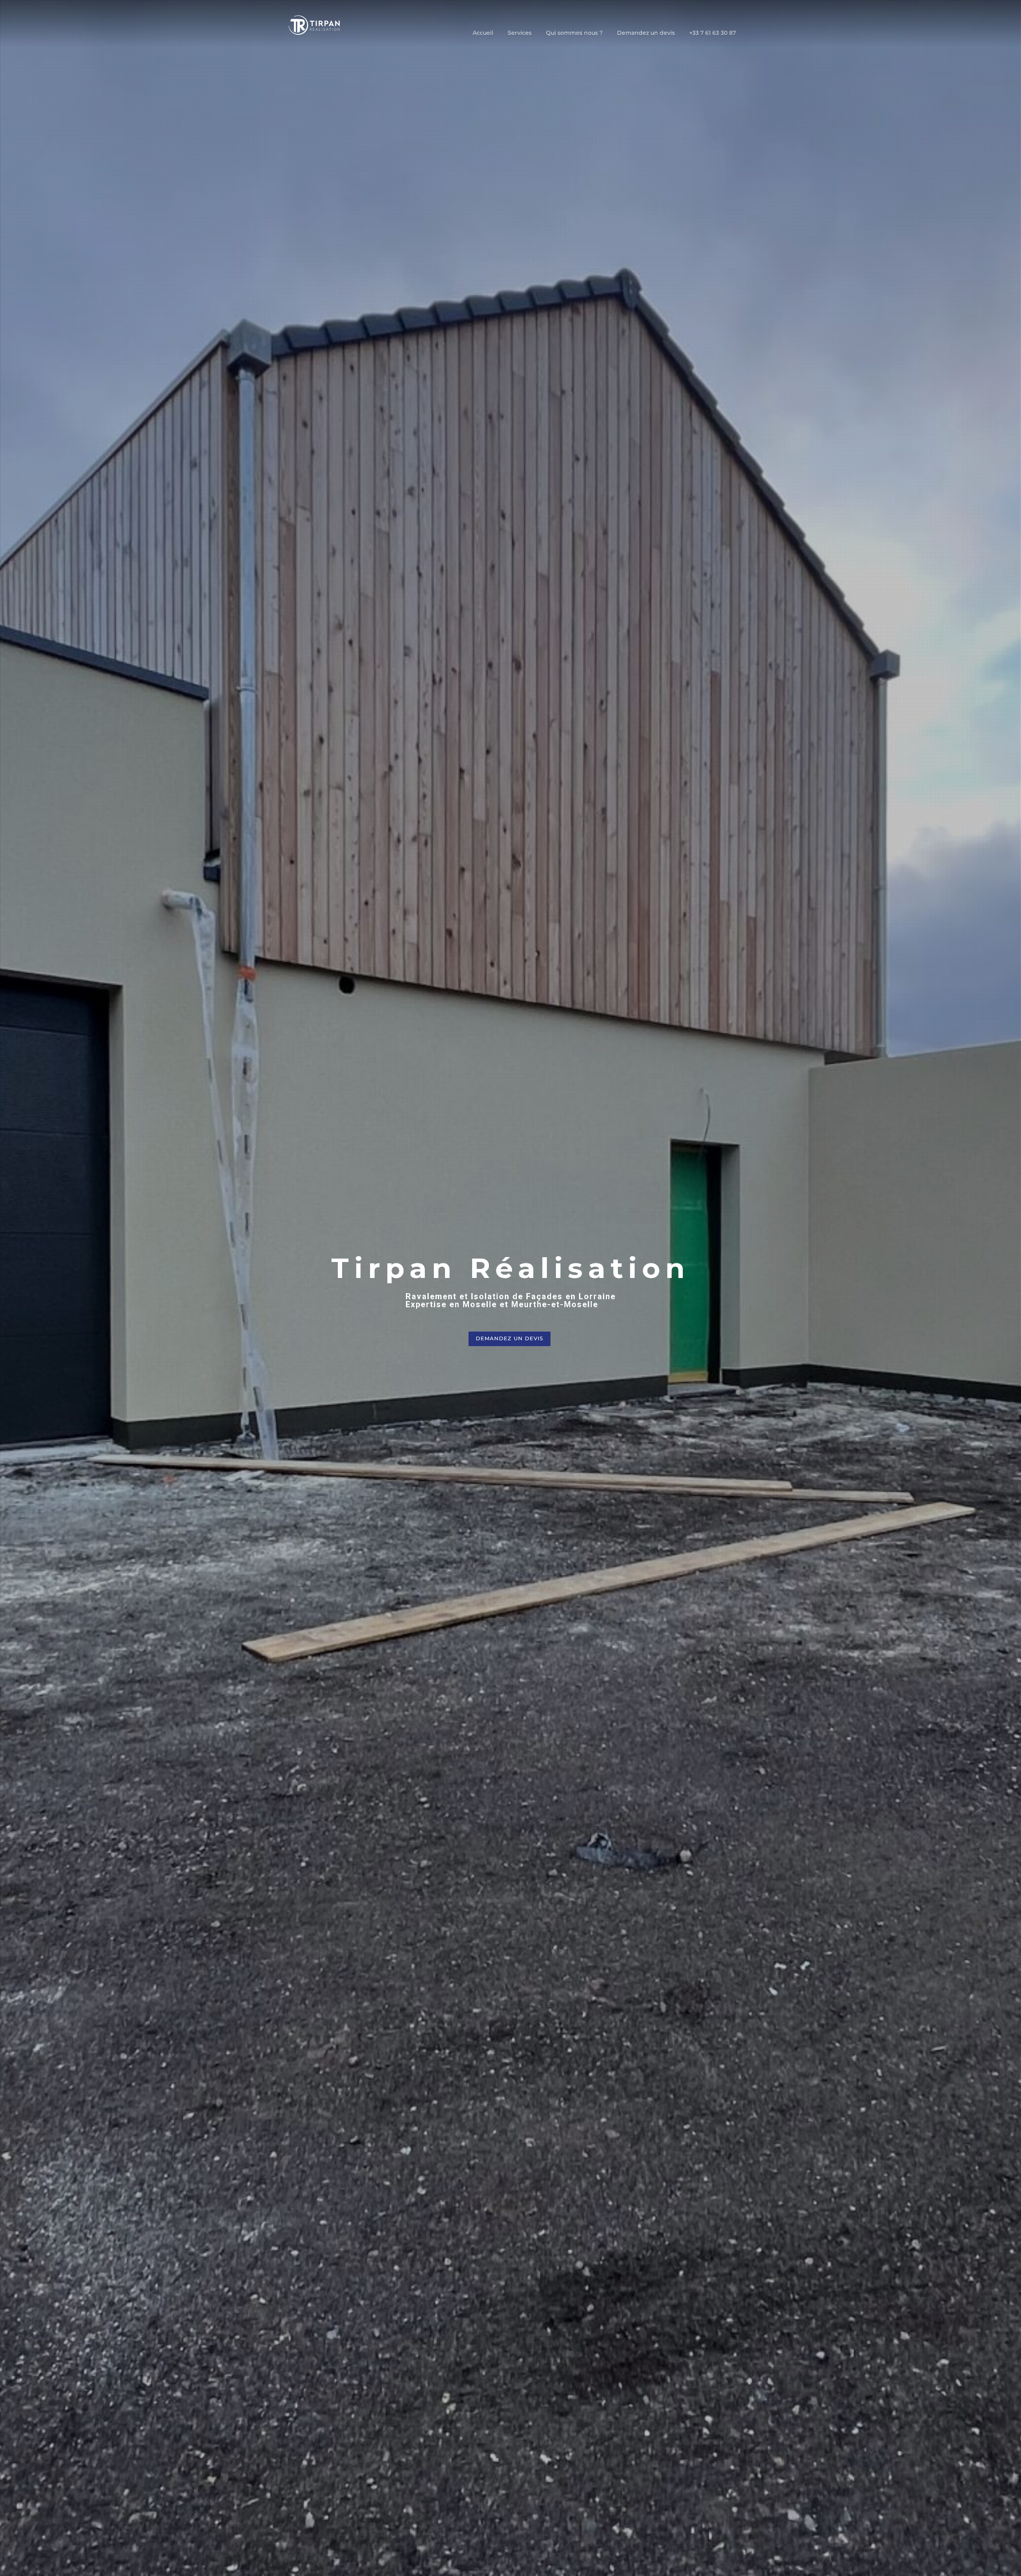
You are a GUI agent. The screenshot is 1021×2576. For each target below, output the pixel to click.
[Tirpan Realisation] (315, 24)
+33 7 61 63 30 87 (713, 33)
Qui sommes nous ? (574, 33)
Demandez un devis (646, 33)
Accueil (483, 33)
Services (520, 33)
